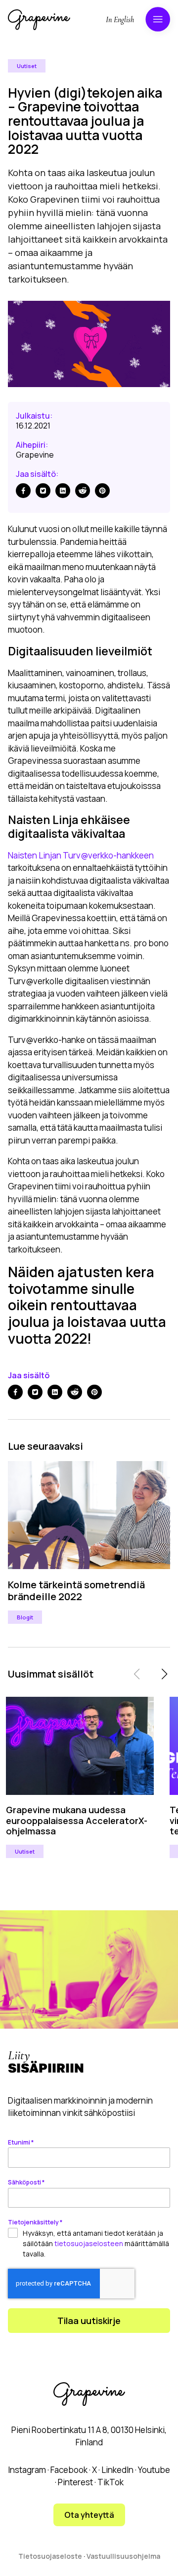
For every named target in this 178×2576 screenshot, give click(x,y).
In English (120, 20)
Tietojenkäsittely (35, 2222)
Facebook (69, 2470)
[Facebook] (23, 491)
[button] (164, 1674)
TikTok (111, 2482)
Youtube (154, 2470)
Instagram (27, 2470)
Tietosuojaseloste (50, 2556)
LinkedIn (117, 2470)
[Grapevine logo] (39, 20)
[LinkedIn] (63, 491)
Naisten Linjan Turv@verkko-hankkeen (81, 855)
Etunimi (21, 2142)
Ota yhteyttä (89, 2515)
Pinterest (75, 2482)
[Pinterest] (102, 491)
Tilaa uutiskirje (89, 2321)
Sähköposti (26, 2182)
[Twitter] (43, 491)
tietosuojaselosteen (89, 2243)
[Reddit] (83, 491)
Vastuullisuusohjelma (123, 2556)
